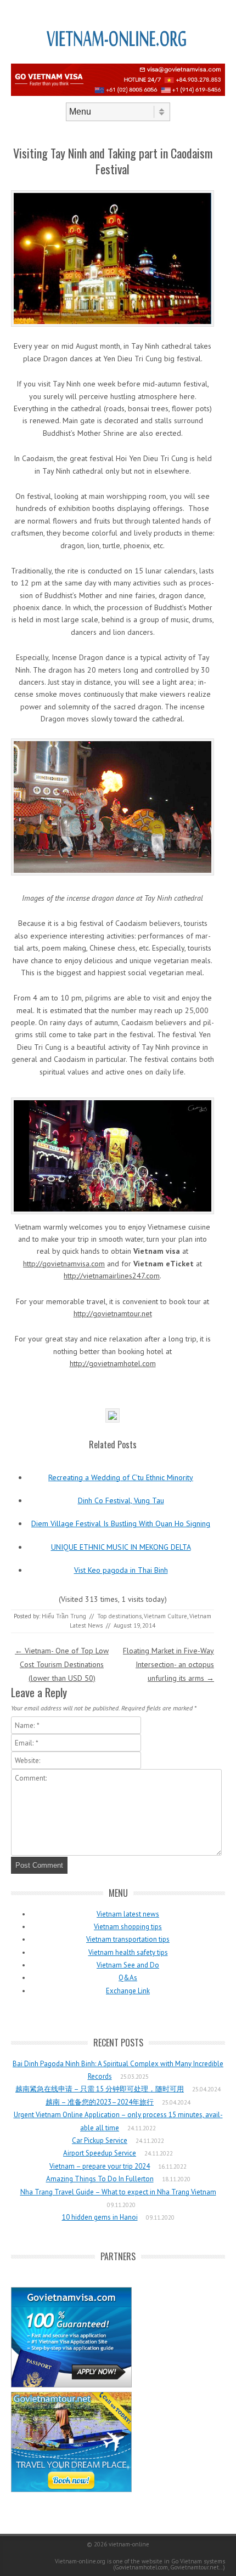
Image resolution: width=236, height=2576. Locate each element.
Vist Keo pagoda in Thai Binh (121, 1570)
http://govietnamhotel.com (113, 1363)
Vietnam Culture (165, 1616)
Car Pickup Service (100, 2140)
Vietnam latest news (128, 1914)
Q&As (128, 1978)
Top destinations (119, 1616)
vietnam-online (129, 2544)
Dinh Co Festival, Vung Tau (121, 1500)
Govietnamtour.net (195, 2567)
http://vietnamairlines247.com (112, 1276)
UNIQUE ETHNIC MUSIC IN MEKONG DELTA (121, 1547)
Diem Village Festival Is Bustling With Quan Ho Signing (121, 1523)
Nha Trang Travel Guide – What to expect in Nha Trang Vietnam (118, 2192)
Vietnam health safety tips (128, 1952)
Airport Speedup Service (100, 2153)
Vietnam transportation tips (128, 1939)
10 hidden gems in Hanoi (100, 2217)
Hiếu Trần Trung (64, 1616)
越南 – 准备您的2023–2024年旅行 (100, 2102)
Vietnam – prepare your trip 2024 (100, 2166)
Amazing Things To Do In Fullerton (100, 2179)
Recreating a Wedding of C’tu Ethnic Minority (121, 1477)
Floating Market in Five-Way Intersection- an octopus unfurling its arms (168, 1664)
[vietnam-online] (118, 60)
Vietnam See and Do (128, 1965)
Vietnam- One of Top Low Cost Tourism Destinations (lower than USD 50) (62, 1664)
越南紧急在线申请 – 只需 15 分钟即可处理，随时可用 (100, 2089)
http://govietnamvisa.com (64, 1264)
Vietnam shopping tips (128, 1927)
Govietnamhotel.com (141, 2567)
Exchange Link (128, 1991)
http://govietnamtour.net (113, 1313)
